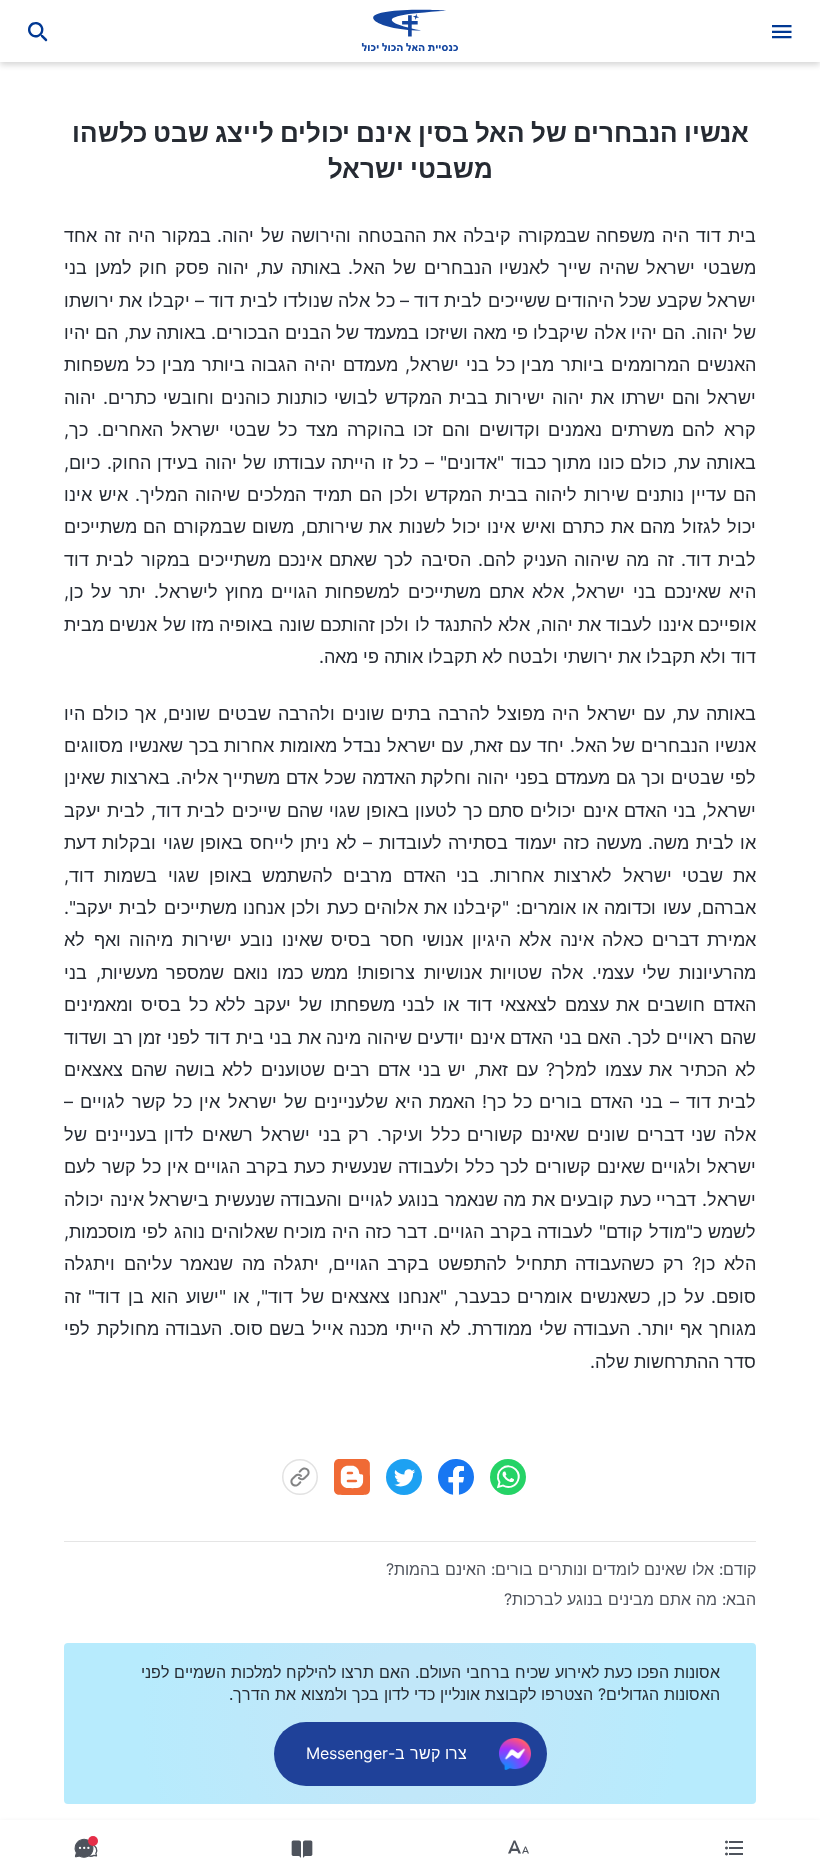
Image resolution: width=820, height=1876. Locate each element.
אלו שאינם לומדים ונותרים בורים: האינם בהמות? (550, 1569)
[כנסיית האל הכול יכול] (410, 31)
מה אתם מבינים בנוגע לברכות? (610, 1599)
